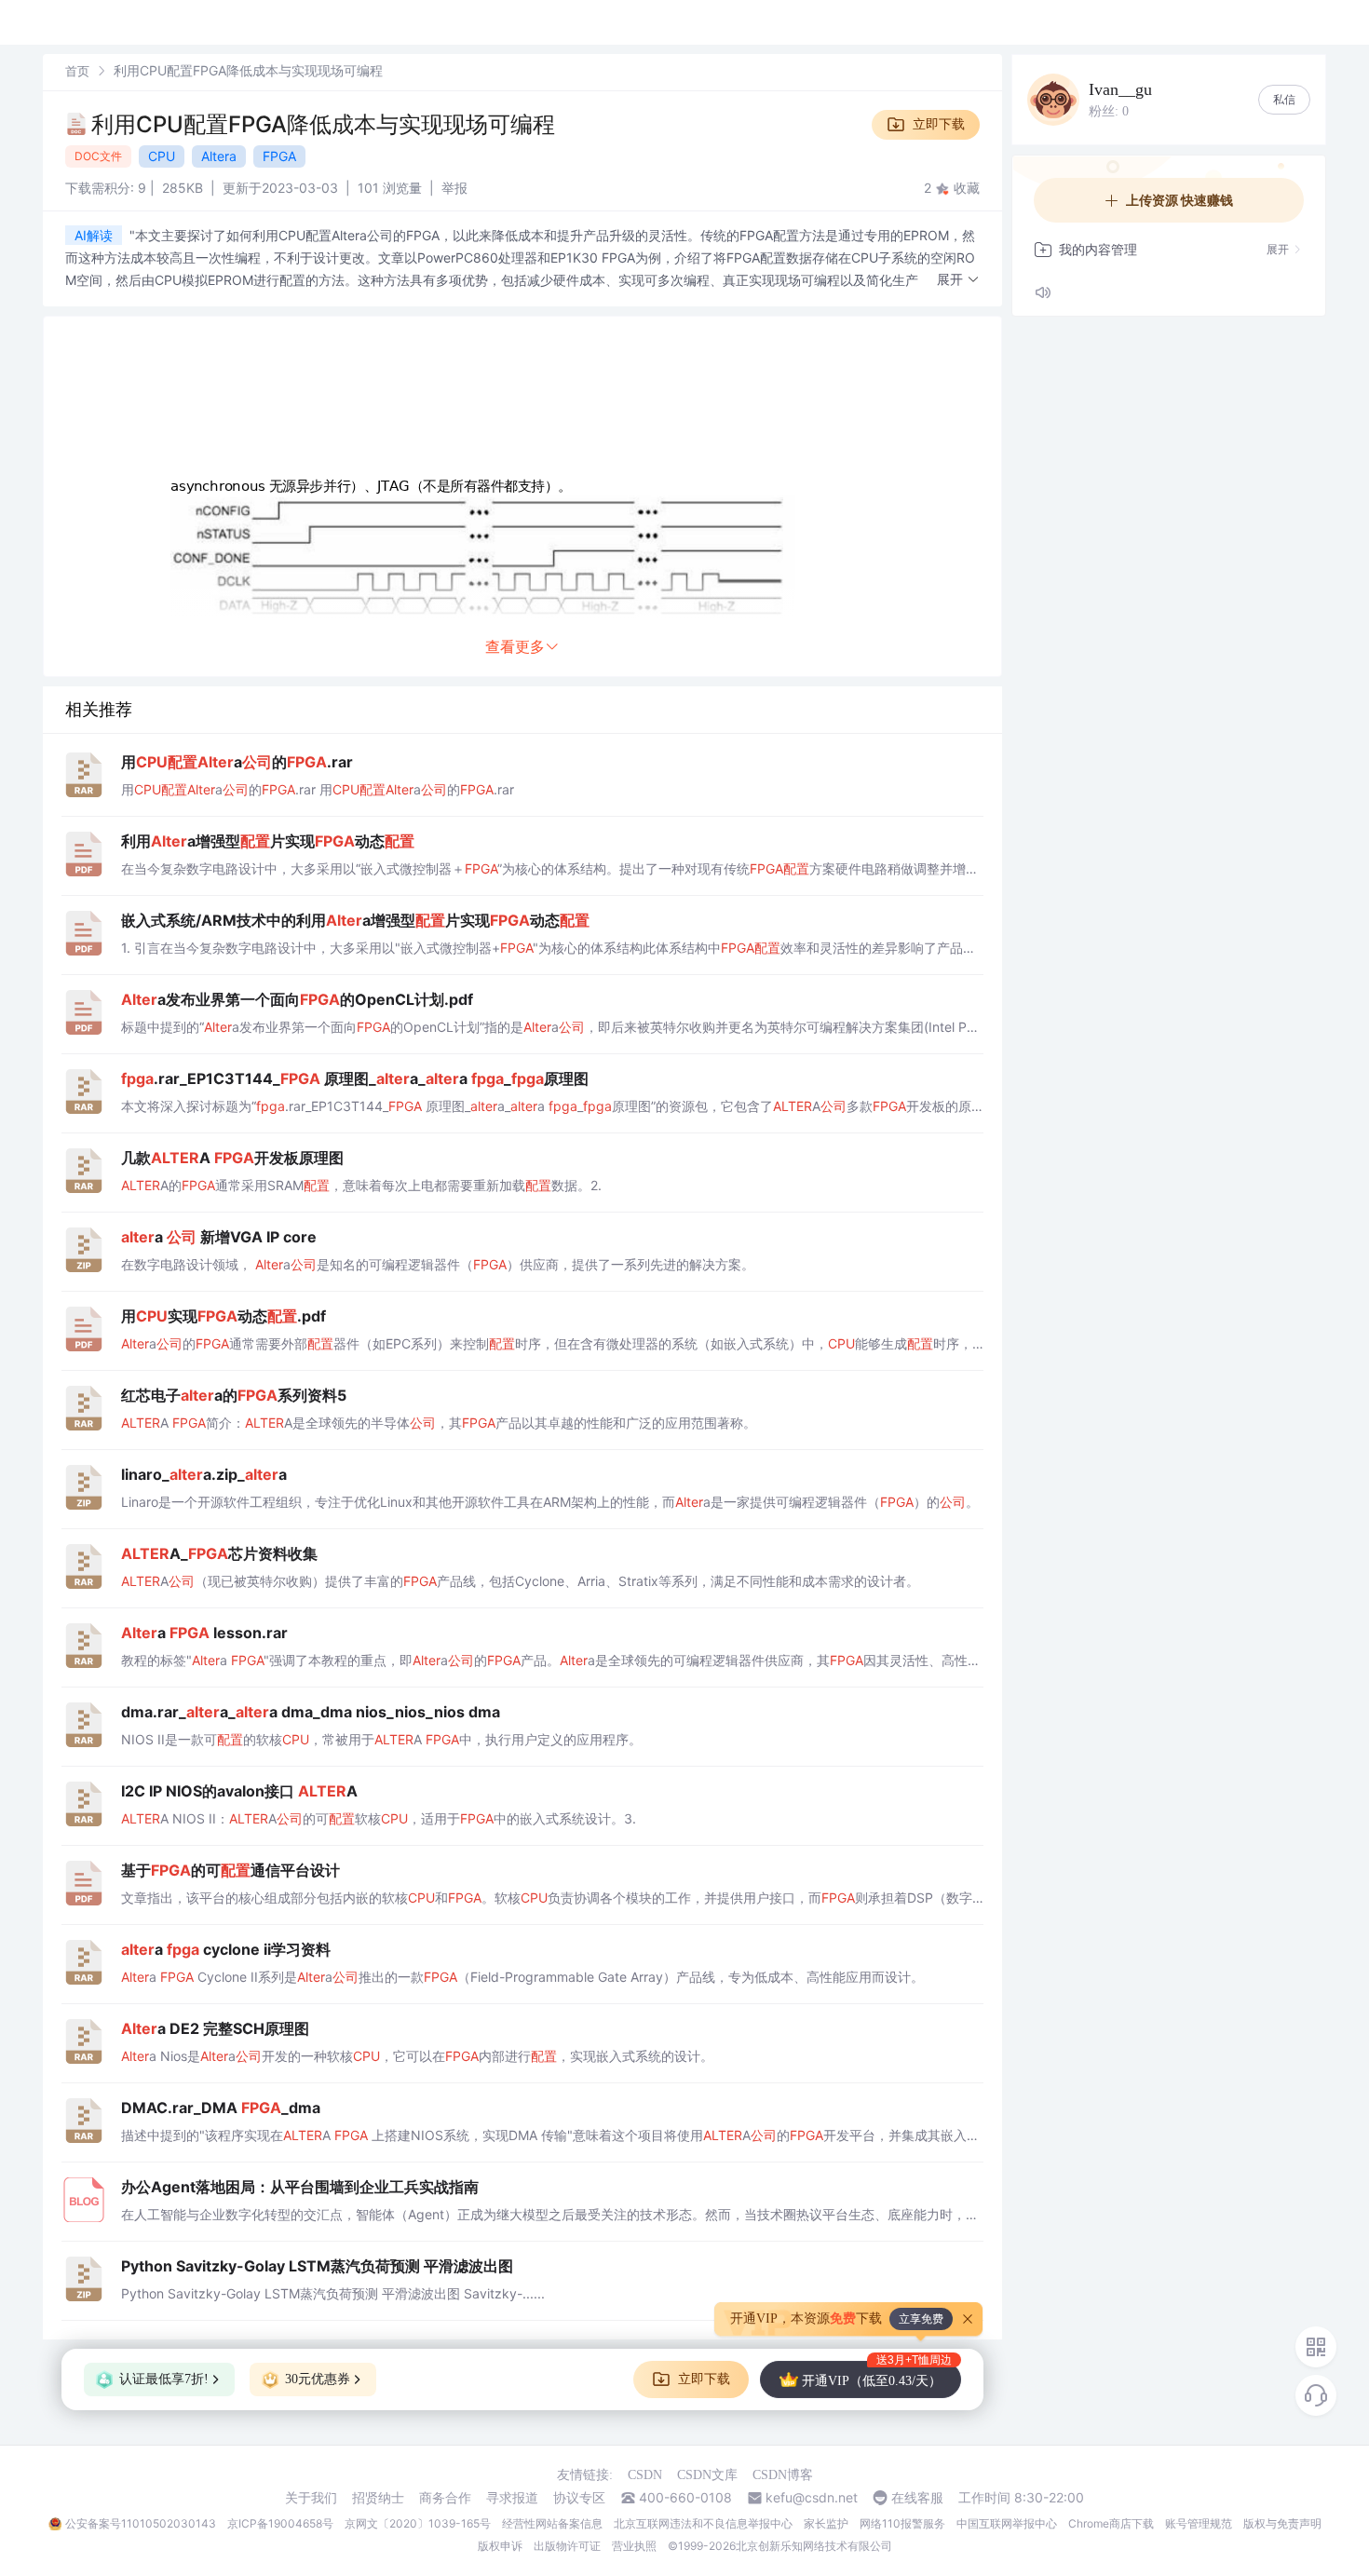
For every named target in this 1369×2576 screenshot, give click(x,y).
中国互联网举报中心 (1007, 2523)
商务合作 (445, 2498)
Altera (219, 156)
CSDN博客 (783, 2475)
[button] (958, 280)
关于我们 (311, 2498)
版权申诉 (500, 2546)
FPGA (279, 156)
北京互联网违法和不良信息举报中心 (703, 2523)
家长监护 (826, 2523)
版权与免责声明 (1282, 2523)
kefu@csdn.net (812, 2498)
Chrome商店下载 (1111, 2523)
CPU (162, 156)
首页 (77, 71)
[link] (77, 70)
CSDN (645, 2475)
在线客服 (917, 2498)
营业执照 (634, 2546)
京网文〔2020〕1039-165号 (418, 2523)
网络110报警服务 (902, 2523)
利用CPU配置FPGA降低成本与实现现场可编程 (323, 124)
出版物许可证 (567, 2546)
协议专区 (579, 2498)
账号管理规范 (1199, 2523)
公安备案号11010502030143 (141, 2523)
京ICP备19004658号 (280, 2523)
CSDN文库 (707, 2475)
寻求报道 (512, 2498)
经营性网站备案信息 (552, 2523)
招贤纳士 (378, 2498)
